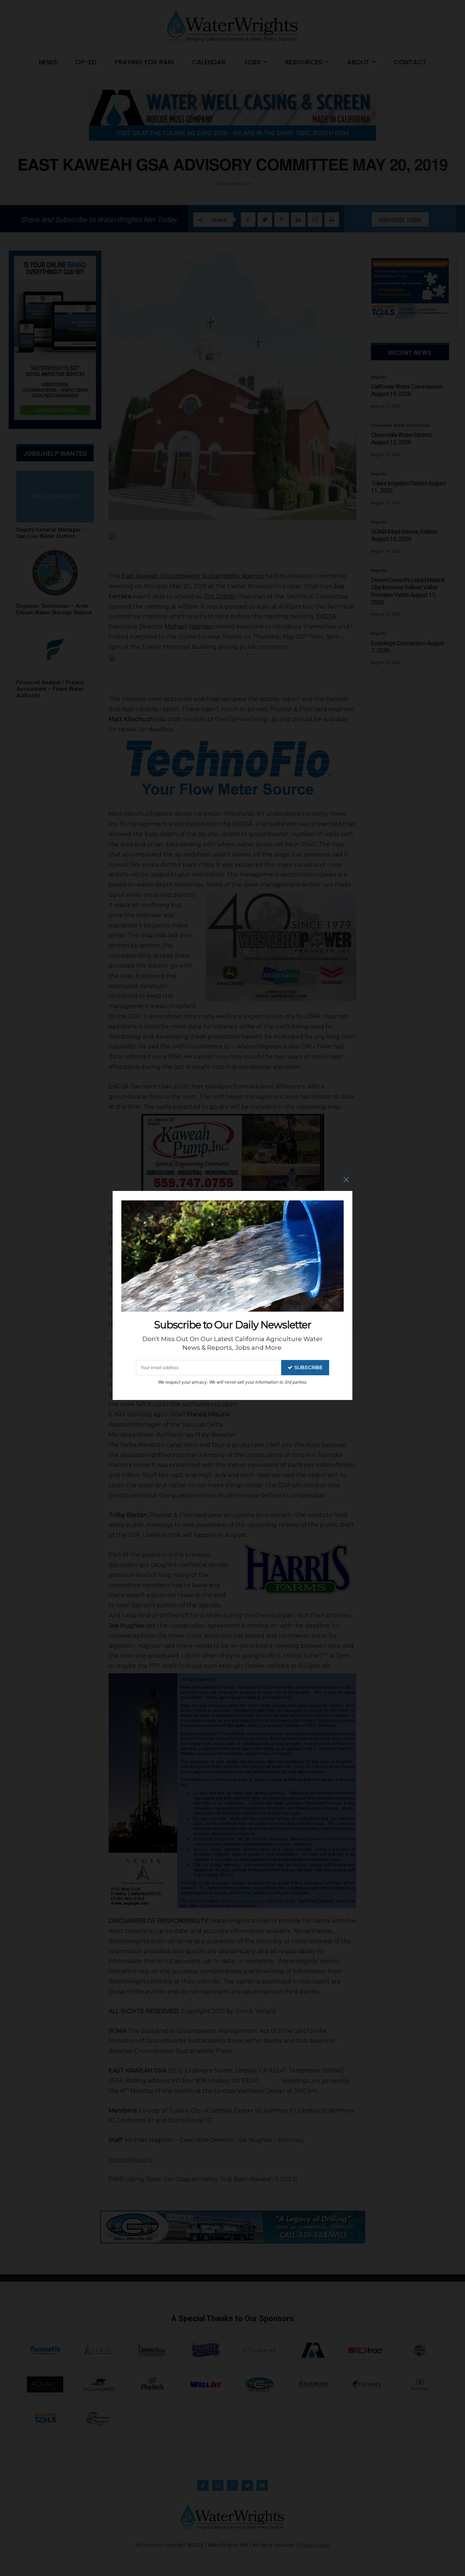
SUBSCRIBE (308, 1367)
